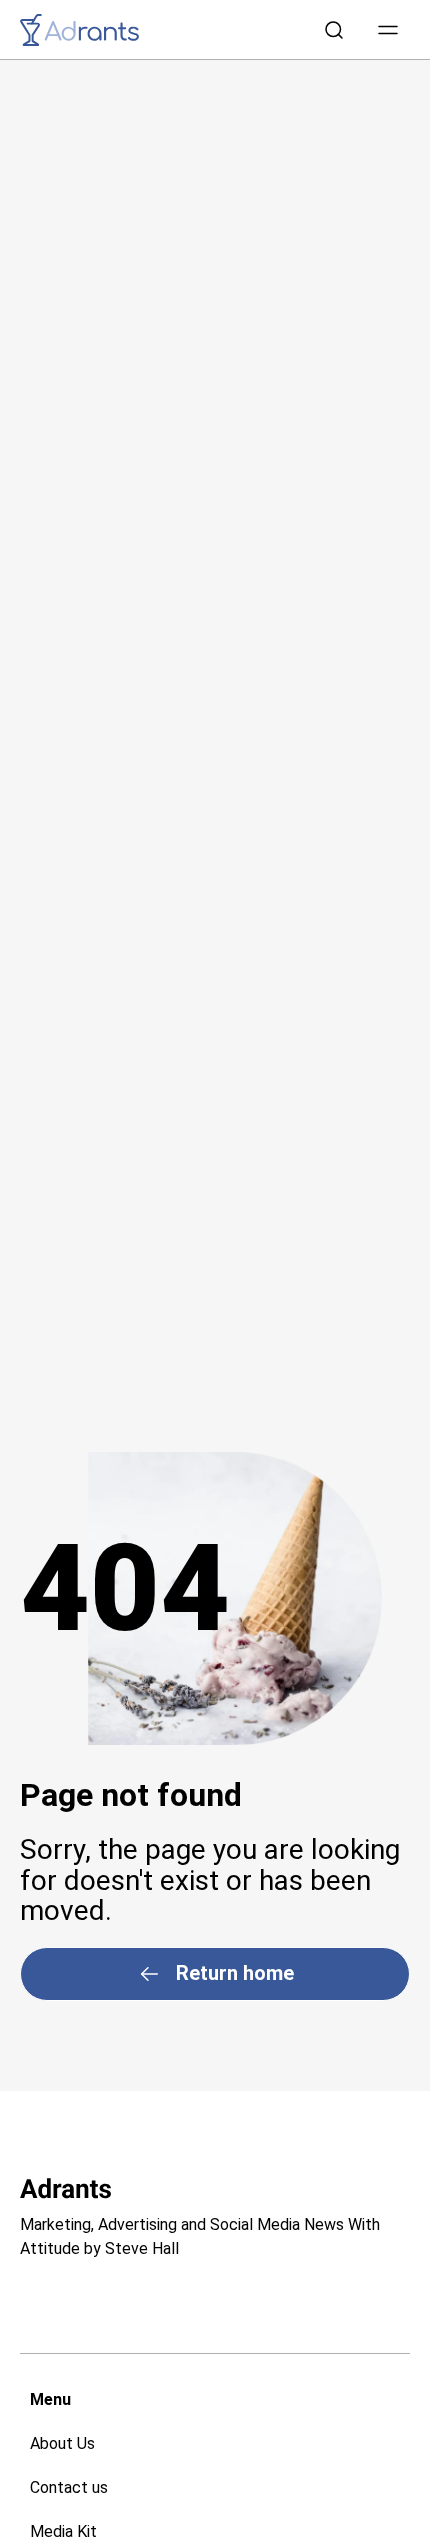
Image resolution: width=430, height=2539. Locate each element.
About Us (62, 2443)
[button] (388, 30)
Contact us (69, 2487)
